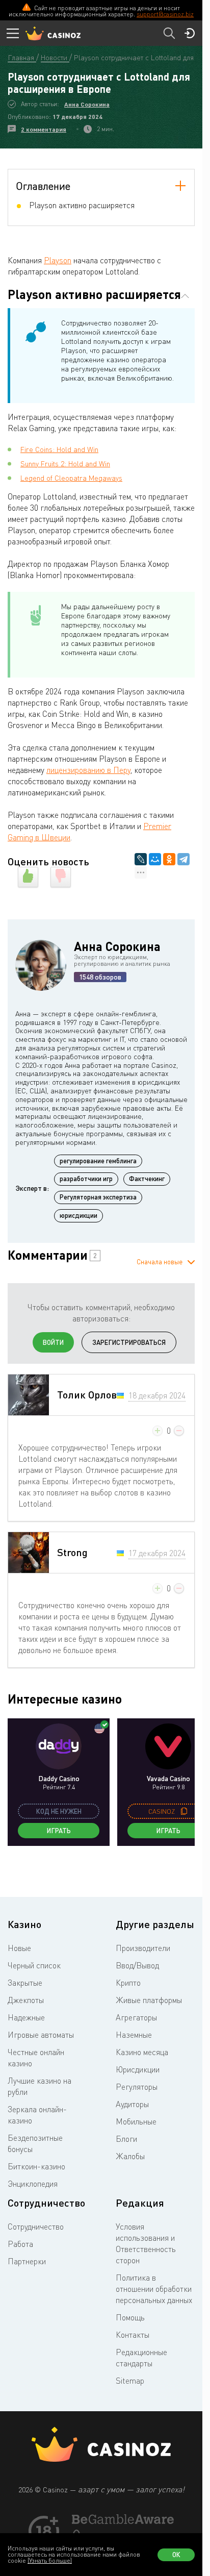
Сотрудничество (36, 2227)
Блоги (126, 2139)
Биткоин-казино (36, 2166)
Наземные (134, 2035)
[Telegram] (183, 859)
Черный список (34, 1965)
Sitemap (130, 2381)
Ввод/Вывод (137, 1965)
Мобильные (136, 2121)
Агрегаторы (136, 2017)
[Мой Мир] (155, 859)
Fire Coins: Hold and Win (59, 449)
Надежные (26, 2017)
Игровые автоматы (41, 2035)
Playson (58, 260)
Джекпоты (26, 2000)
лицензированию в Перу (88, 770)
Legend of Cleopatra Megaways (71, 478)
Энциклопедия (33, 2184)
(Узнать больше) (50, 2560)
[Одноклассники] (169, 859)
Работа (20, 2244)
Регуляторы (137, 2087)
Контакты (133, 2335)
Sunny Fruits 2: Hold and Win (65, 464)
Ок (176, 2555)
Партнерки (27, 2261)
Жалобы (130, 2156)
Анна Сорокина (87, 104)
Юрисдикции (138, 2069)
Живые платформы (149, 2000)
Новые (19, 1948)
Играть (59, 1831)
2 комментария (44, 129)
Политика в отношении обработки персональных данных (154, 2289)
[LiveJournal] (141, 859)
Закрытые (25, 1983)
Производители (143, 1948)
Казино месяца (142, 2052)
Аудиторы (132, 2104)
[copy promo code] (184, 1811)
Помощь (130, 2317)
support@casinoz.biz (165, 14)
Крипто (128, 1983)
